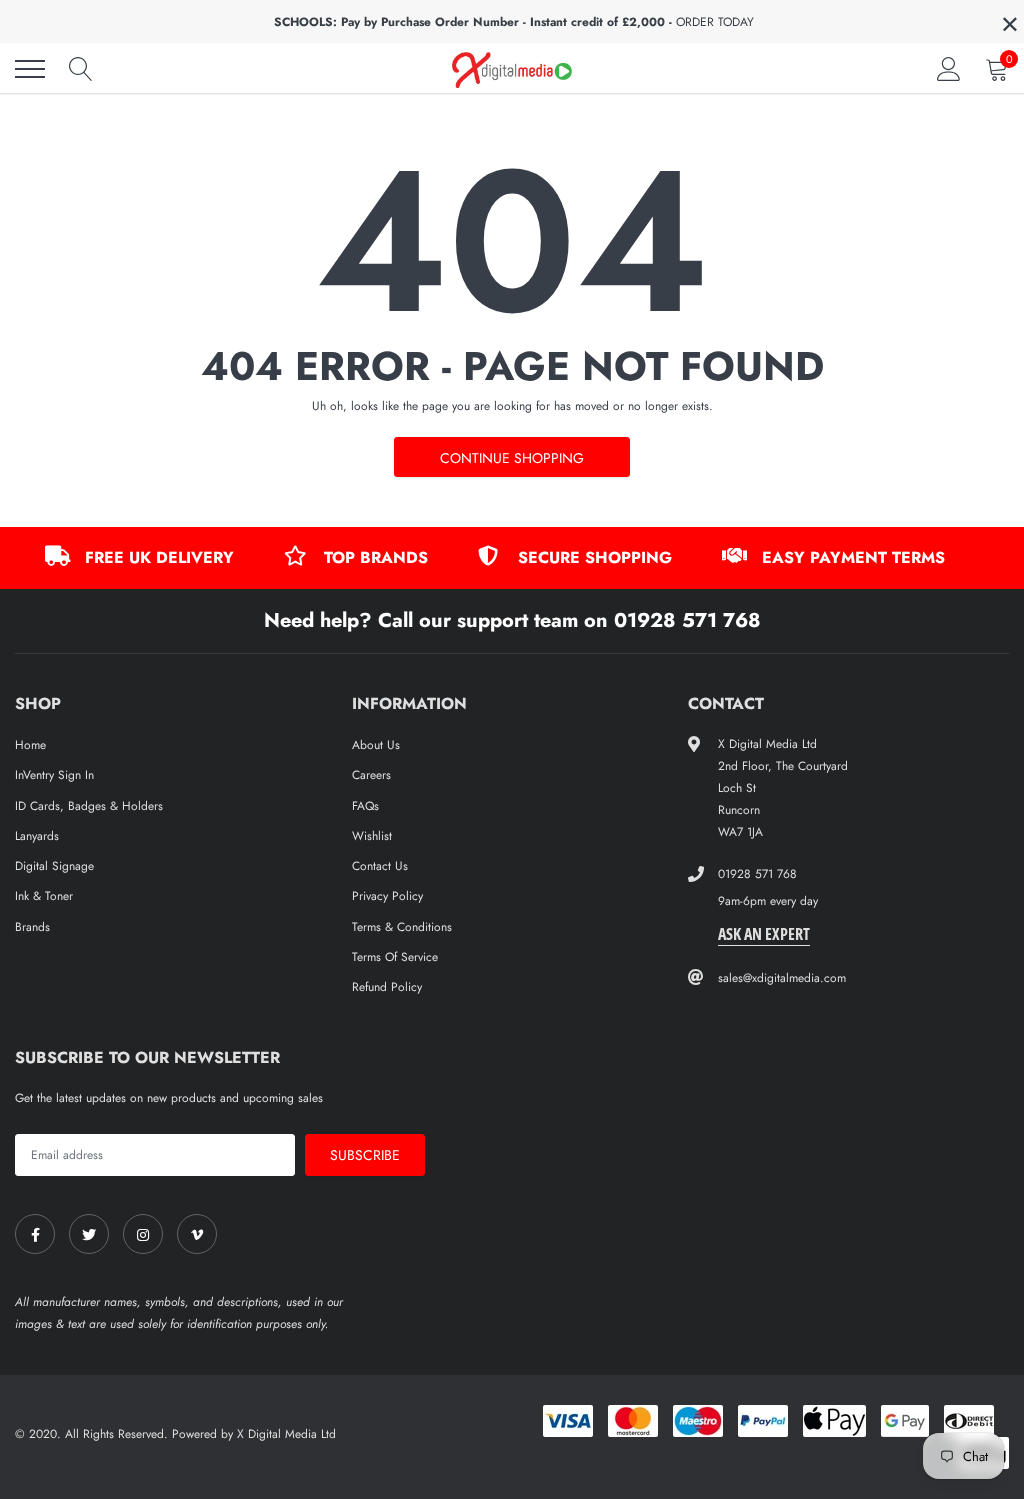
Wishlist (372, 836)
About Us (376, 745)
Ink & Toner (44, 896)
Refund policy (387, 987)
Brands (32, 927)
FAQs (365, 806)
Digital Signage (54, 866)
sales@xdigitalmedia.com (782, 978)
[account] (949, 69)
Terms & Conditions (402, 927)
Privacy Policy (387, 896)
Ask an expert (764, 934)
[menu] (30, 69)
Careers (371, 775)
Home (30, 745)
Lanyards (37, 836)
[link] (35, 1234)
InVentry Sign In (54, 775)
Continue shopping (512, 458)
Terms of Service (395, 957)
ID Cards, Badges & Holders (89, 806)
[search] (81, 69)
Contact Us (380, 866)
